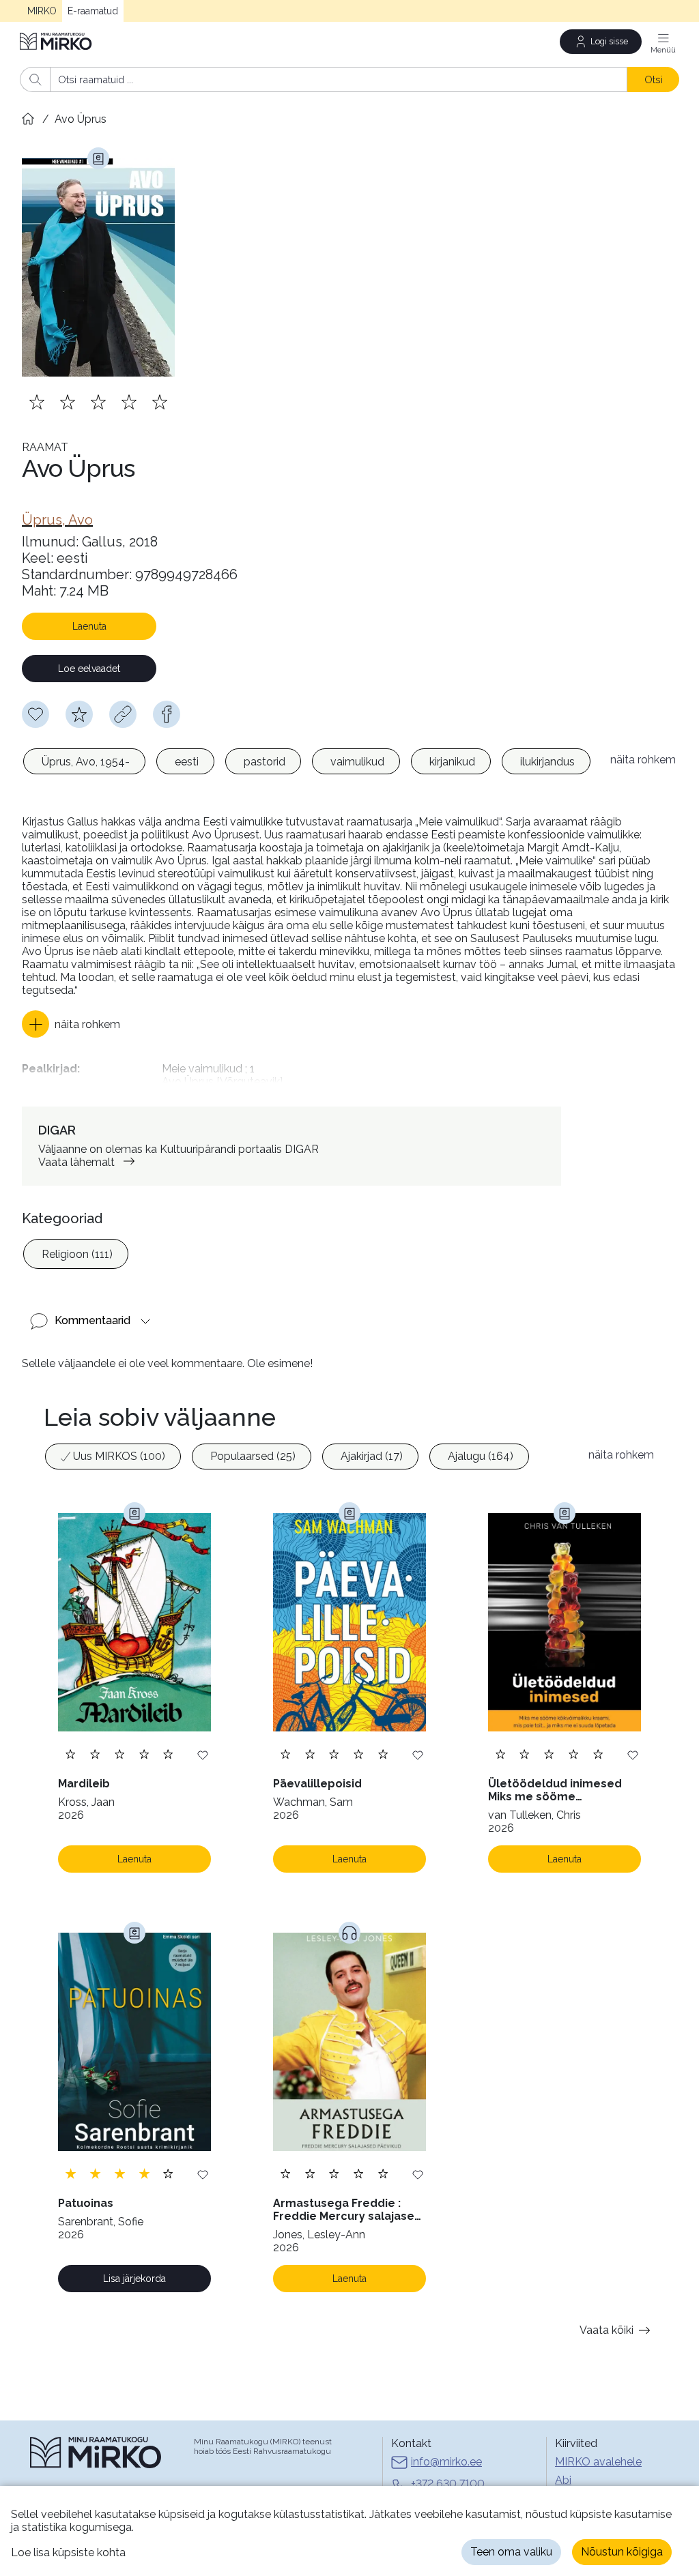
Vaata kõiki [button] (607, 2330)
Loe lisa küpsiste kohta (68, 2552)
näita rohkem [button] (643, 760)
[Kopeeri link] (123, 714)
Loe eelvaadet (89, 669)
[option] (84, 761)
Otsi (654, 79)
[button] (71, 1024)
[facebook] (167, 714)
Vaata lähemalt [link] (76, 1162)
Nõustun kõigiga (622, 2552)
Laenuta (89, 626)
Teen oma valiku (511, 2552)
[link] (57, 520)
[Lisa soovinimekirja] (203, 1754)
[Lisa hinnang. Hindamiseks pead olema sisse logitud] (98, 402)
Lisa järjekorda (134, 2279)
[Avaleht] (57, 41)
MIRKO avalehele (598, 2462)
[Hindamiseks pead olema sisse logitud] (79, 714)
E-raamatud (93, 11)
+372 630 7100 (448, 2484)
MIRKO (42, 11)
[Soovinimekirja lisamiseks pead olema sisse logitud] (35, 714)
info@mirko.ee (446, 2462)
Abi (563, 2480)
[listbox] (309, 763)
